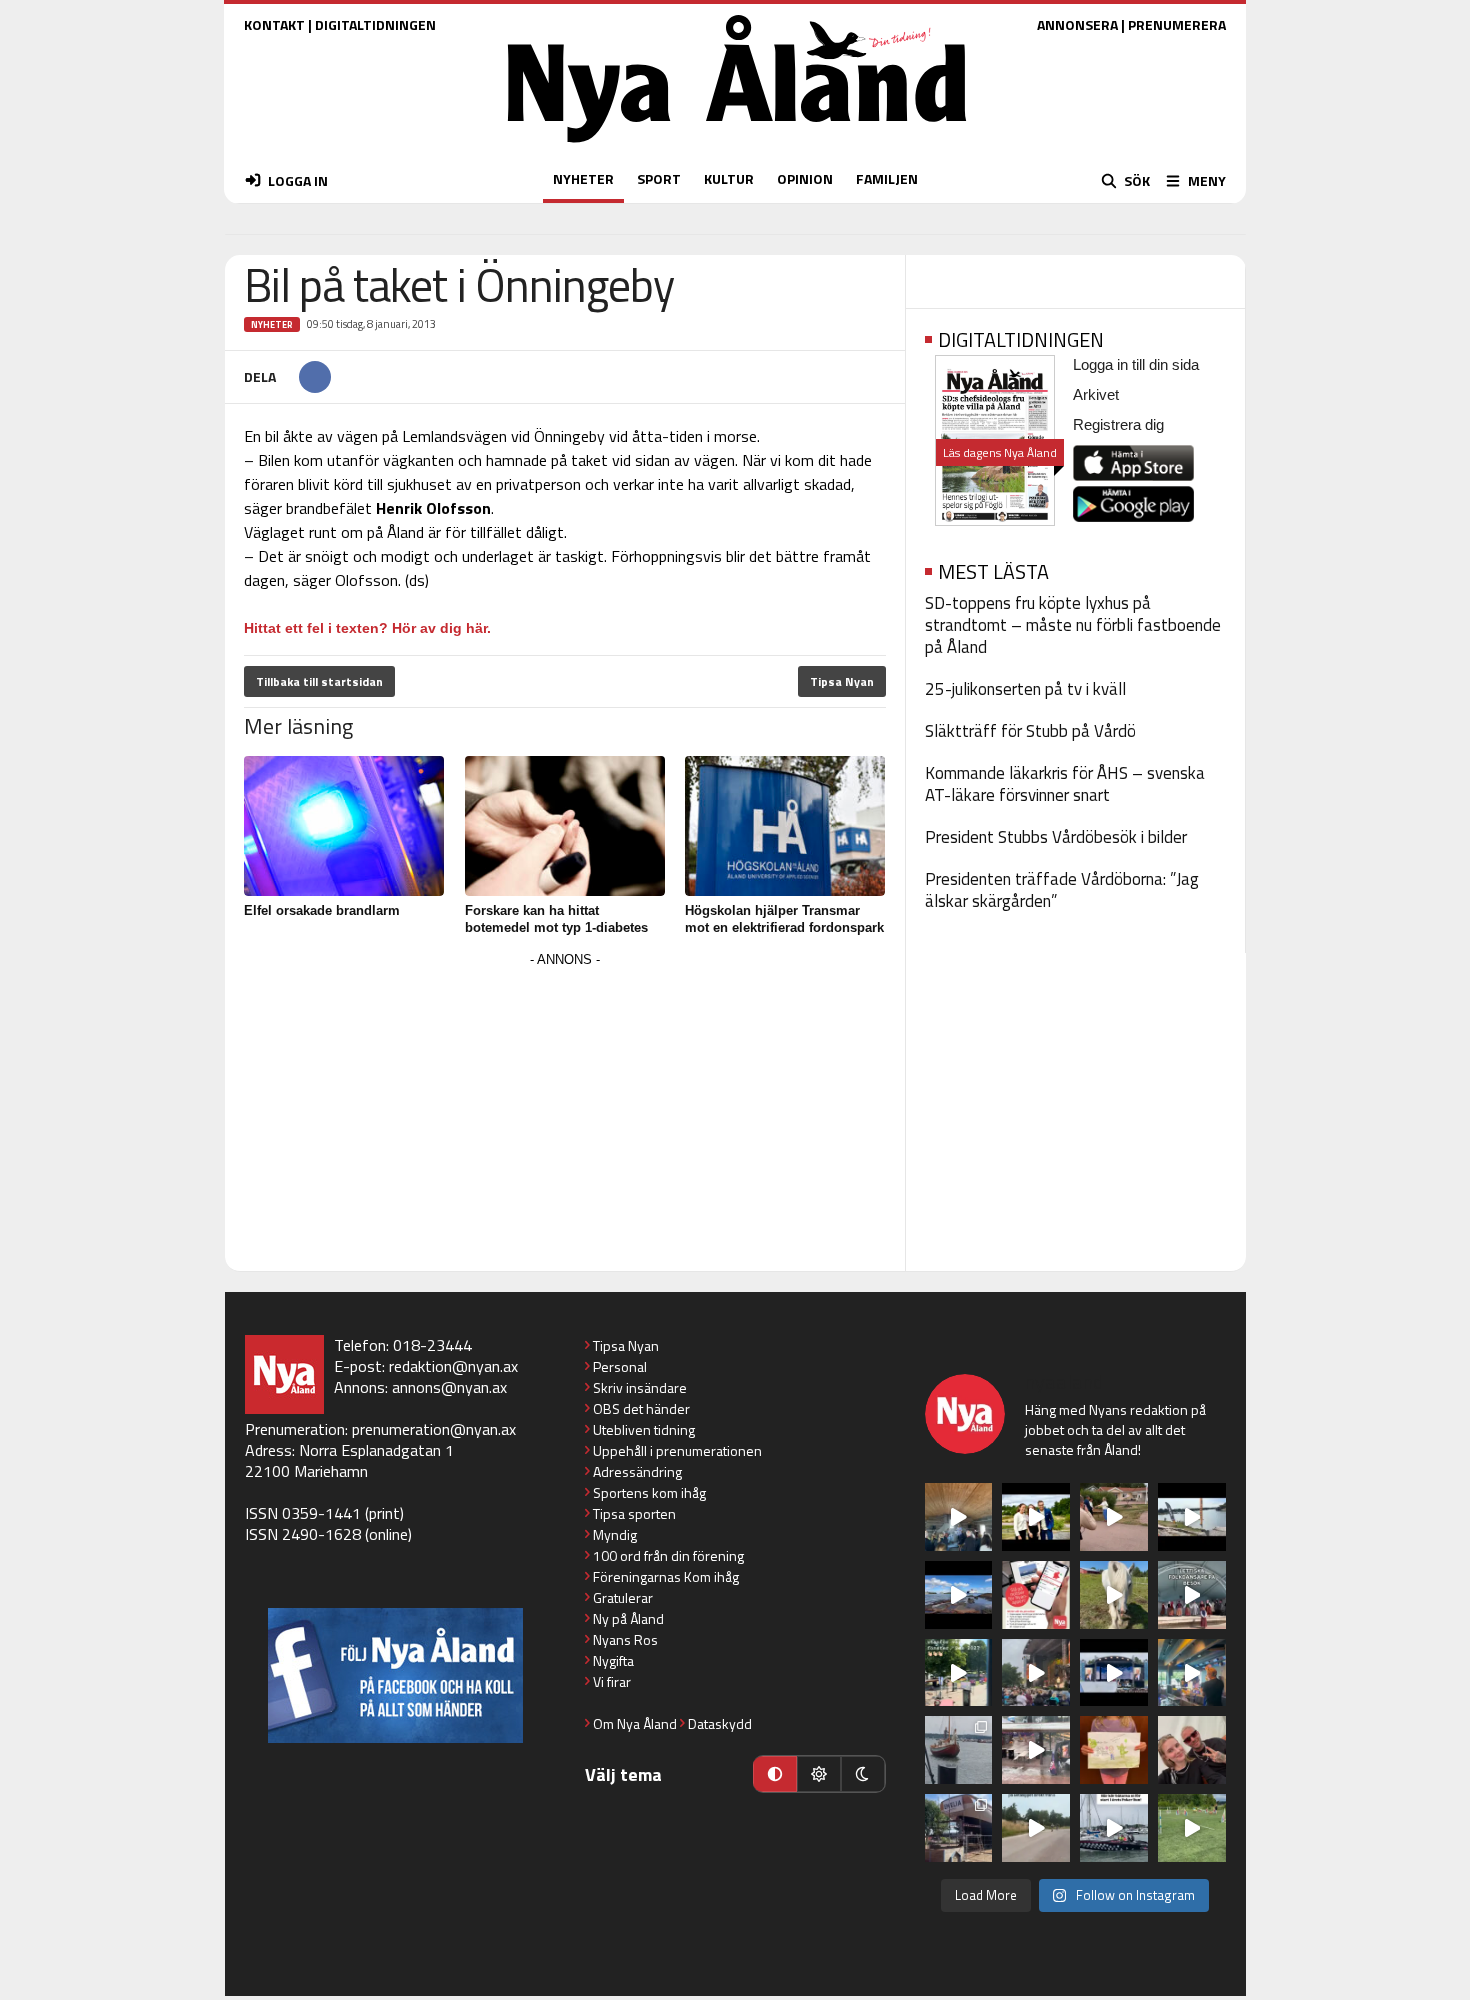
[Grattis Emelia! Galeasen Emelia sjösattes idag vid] (959, 1750)
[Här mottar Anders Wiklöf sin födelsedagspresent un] (1192, 1673)
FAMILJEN (887, 178)
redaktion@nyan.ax (453, 1366)
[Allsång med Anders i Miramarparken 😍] (1114, 1673)
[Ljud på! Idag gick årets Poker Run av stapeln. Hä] (1114, 1828)
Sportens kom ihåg (649, 1492)
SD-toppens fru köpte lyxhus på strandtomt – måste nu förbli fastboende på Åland (1073, 625)
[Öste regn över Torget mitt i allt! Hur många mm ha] (1036, 1750)
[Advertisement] (565, 1113)
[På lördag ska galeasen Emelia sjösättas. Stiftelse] (959, 1828)
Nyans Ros (625, 1639)
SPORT (659, 178)
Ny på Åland (628, 1618)
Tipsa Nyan (842, 681)
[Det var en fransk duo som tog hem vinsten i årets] (1192, 1517)
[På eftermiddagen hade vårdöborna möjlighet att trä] (1036, 1517)
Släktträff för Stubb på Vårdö (1030, 731)
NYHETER (583, 178)
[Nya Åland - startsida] (737, 147)
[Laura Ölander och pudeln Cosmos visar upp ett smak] (1192, 1828)
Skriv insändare (640, 1387)
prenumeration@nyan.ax (434, 1429)
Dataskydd (720, 1723)
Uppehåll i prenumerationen (677, 1450)
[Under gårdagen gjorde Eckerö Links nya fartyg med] (959, 1595)
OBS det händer (641, 1408)
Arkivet (1096, 394)
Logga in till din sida (1136, 364)
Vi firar (612, 1681)
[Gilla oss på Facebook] (395, 1675)
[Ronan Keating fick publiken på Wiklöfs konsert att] (1036, 1673)
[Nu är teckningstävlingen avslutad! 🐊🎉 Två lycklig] (1114, 1750)
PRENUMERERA (1177, 24)
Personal (620, 1366)
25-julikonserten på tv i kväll (1025, 689)
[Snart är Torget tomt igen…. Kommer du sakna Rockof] (959, 1673)
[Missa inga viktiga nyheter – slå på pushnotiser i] (1036, 1595)
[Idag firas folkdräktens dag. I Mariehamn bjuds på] (1192, 1595)
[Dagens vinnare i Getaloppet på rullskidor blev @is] (1036, 1828)
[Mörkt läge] (863, 1774)
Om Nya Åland (635, 1723)
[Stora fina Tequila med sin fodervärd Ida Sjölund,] (1114, 1595)
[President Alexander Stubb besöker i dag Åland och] (1114, 1517)
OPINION (805, 178)
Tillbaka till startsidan (319, 681)
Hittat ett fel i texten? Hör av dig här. (367, 628)
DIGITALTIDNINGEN (375, 24)
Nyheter (272, 324)
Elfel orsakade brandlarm (322, 910)
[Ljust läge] (819, 1774)
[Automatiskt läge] (775, 1774)
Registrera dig (1118, 424)
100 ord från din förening (668, 1555)
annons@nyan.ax (449, 1387)
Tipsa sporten (634, 1513)
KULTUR (729, 178)
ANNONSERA (1077, 24)
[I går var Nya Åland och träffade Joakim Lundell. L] (1192, 1750)
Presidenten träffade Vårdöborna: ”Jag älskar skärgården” (1062, 890)
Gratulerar (623, 1597)
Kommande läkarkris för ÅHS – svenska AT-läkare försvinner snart (1065, 784)
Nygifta (613, 1660)
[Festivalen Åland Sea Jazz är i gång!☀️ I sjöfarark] (959, 1517)
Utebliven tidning (644, 1429)
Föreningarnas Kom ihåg (666, 1576)
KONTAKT (274, 24)
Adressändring (637, 1471)
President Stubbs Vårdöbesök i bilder (1056, 837)
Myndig (615, 1534)
